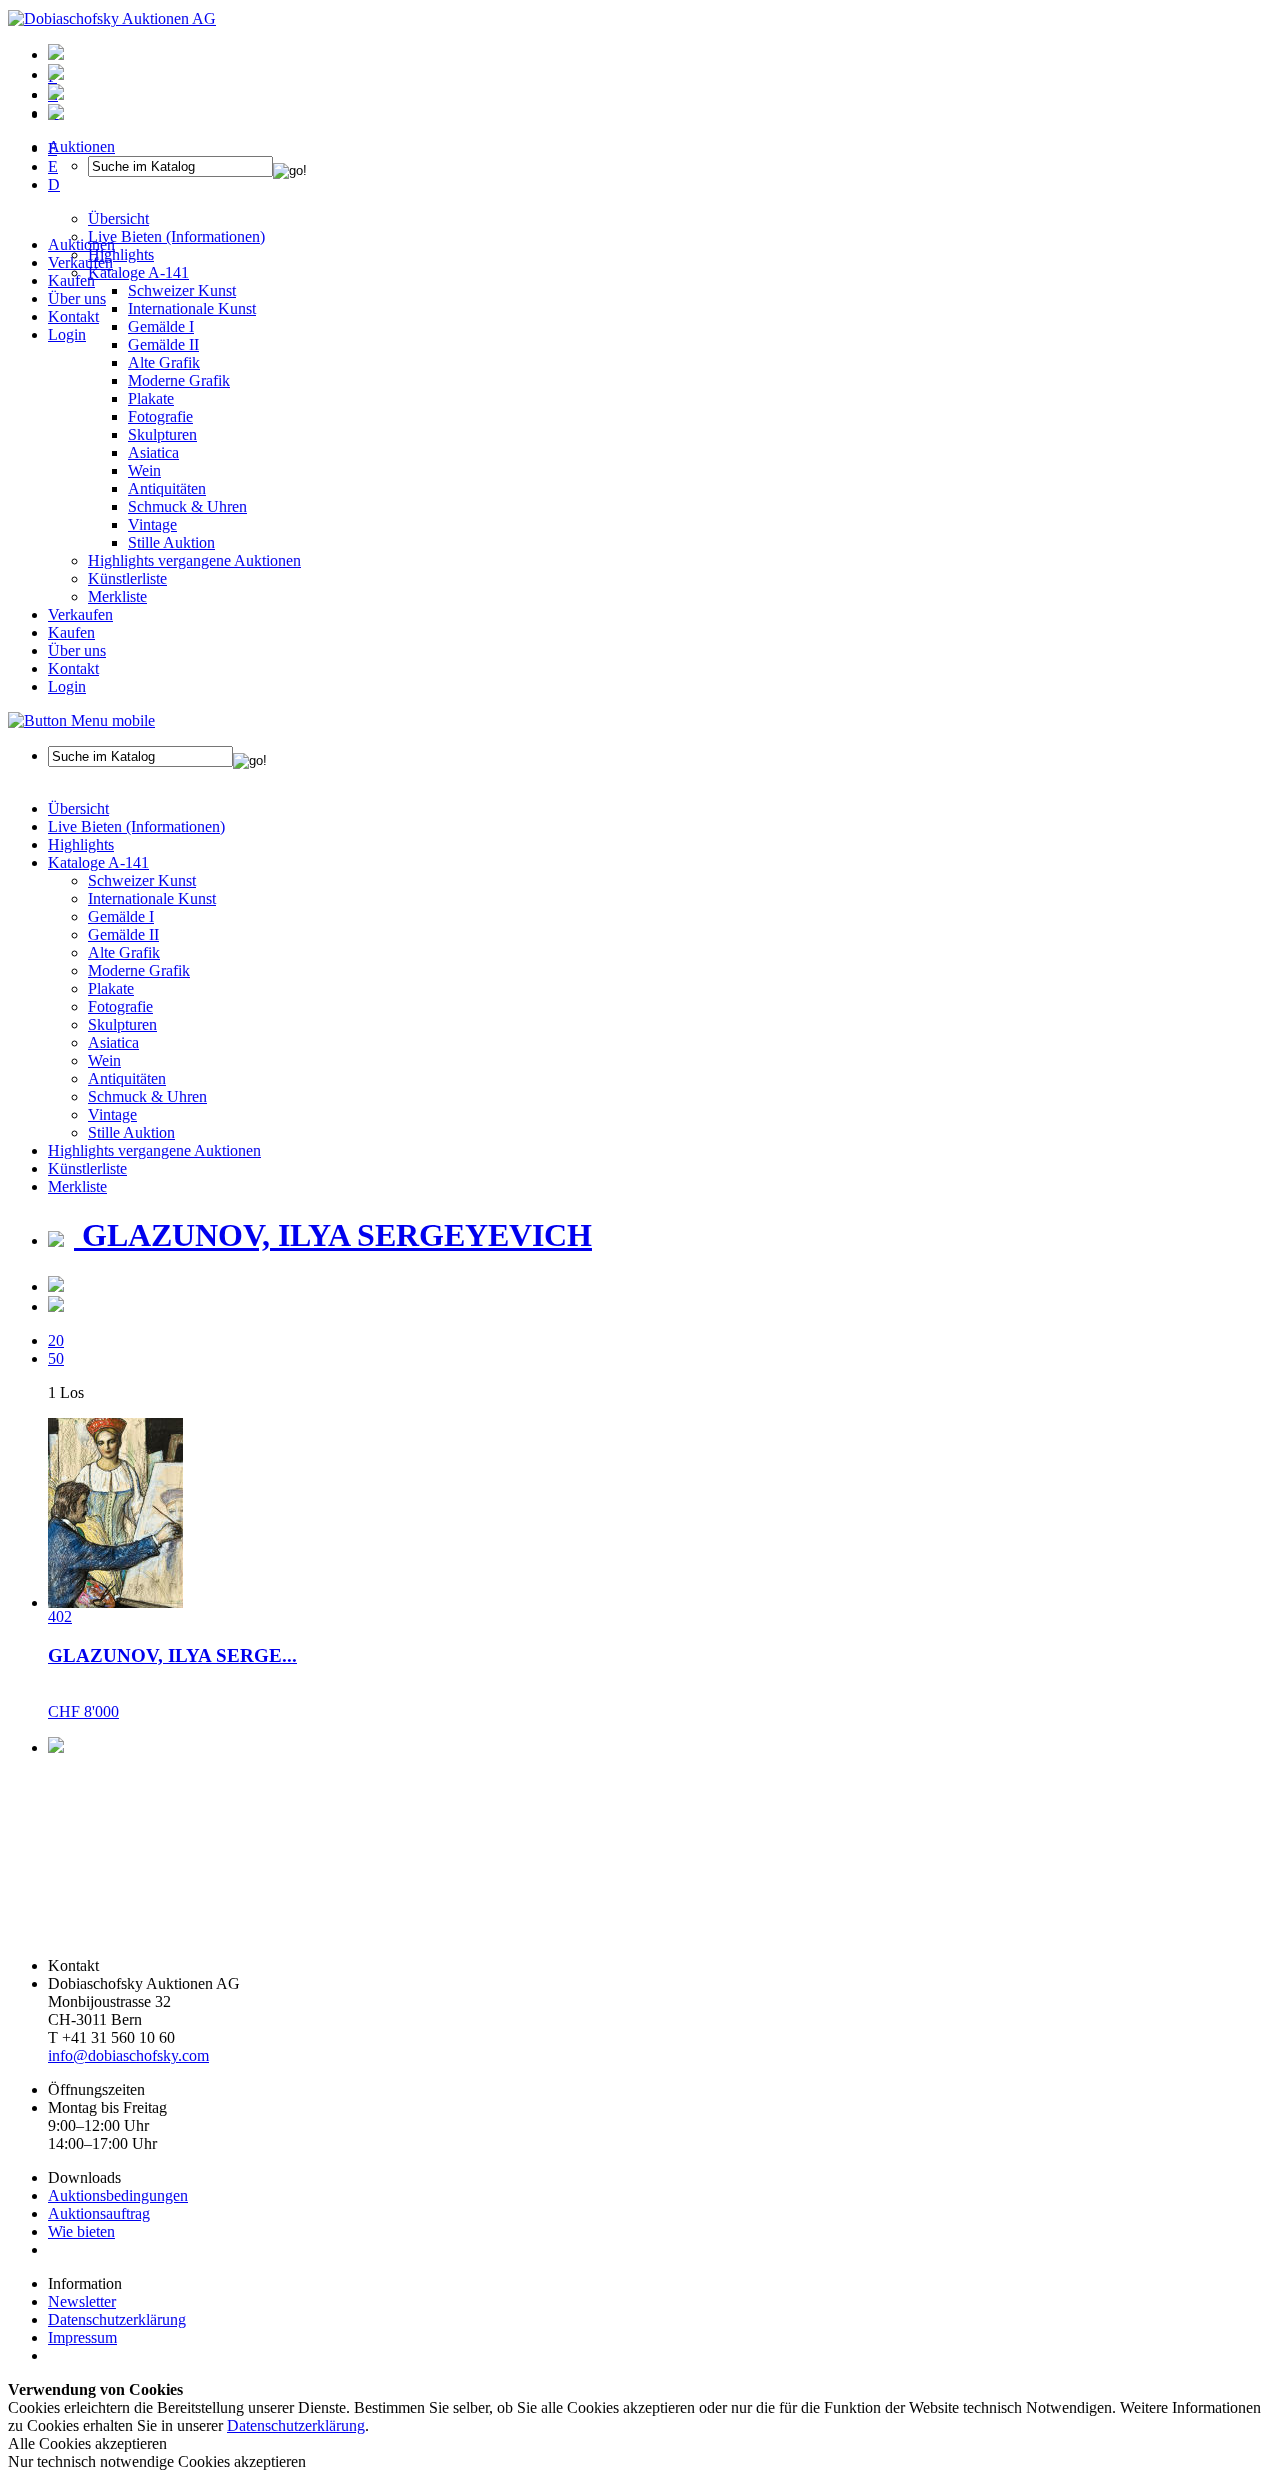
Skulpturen (162, 434)
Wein (144, 470)
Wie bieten (81, 2231)
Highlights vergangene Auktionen (194, 560)
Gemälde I (121, 916)
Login (67, 334)
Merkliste (117, 596)
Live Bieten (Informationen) (136, 826)
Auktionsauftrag (99, 2213)
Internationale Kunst (152, 898)
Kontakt (73, 316)
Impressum (82, 2337)
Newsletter (82, 2301)
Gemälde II (163, 344)
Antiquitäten (167, 488)
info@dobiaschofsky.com (128, 2055)
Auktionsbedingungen (118, 2195)
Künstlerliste (127, 578)
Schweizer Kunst (142, 880)
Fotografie (160, 416)
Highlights (81, 844)
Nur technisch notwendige (157, 2461)
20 (56, 1340)
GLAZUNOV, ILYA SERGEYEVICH (333, 1235)
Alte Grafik (164, 362)
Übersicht (78, 808)
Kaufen (71, 280)
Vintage (152, 524)
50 (56, 1358)
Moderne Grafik (179, 380)
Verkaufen (80, 262)
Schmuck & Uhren (187, 506)
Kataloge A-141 (98, 862)
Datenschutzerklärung (117, 2319)
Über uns (77, 298)
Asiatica (153, 452)
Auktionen (81, 244)
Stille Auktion (171, 542)
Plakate (151, 398)
